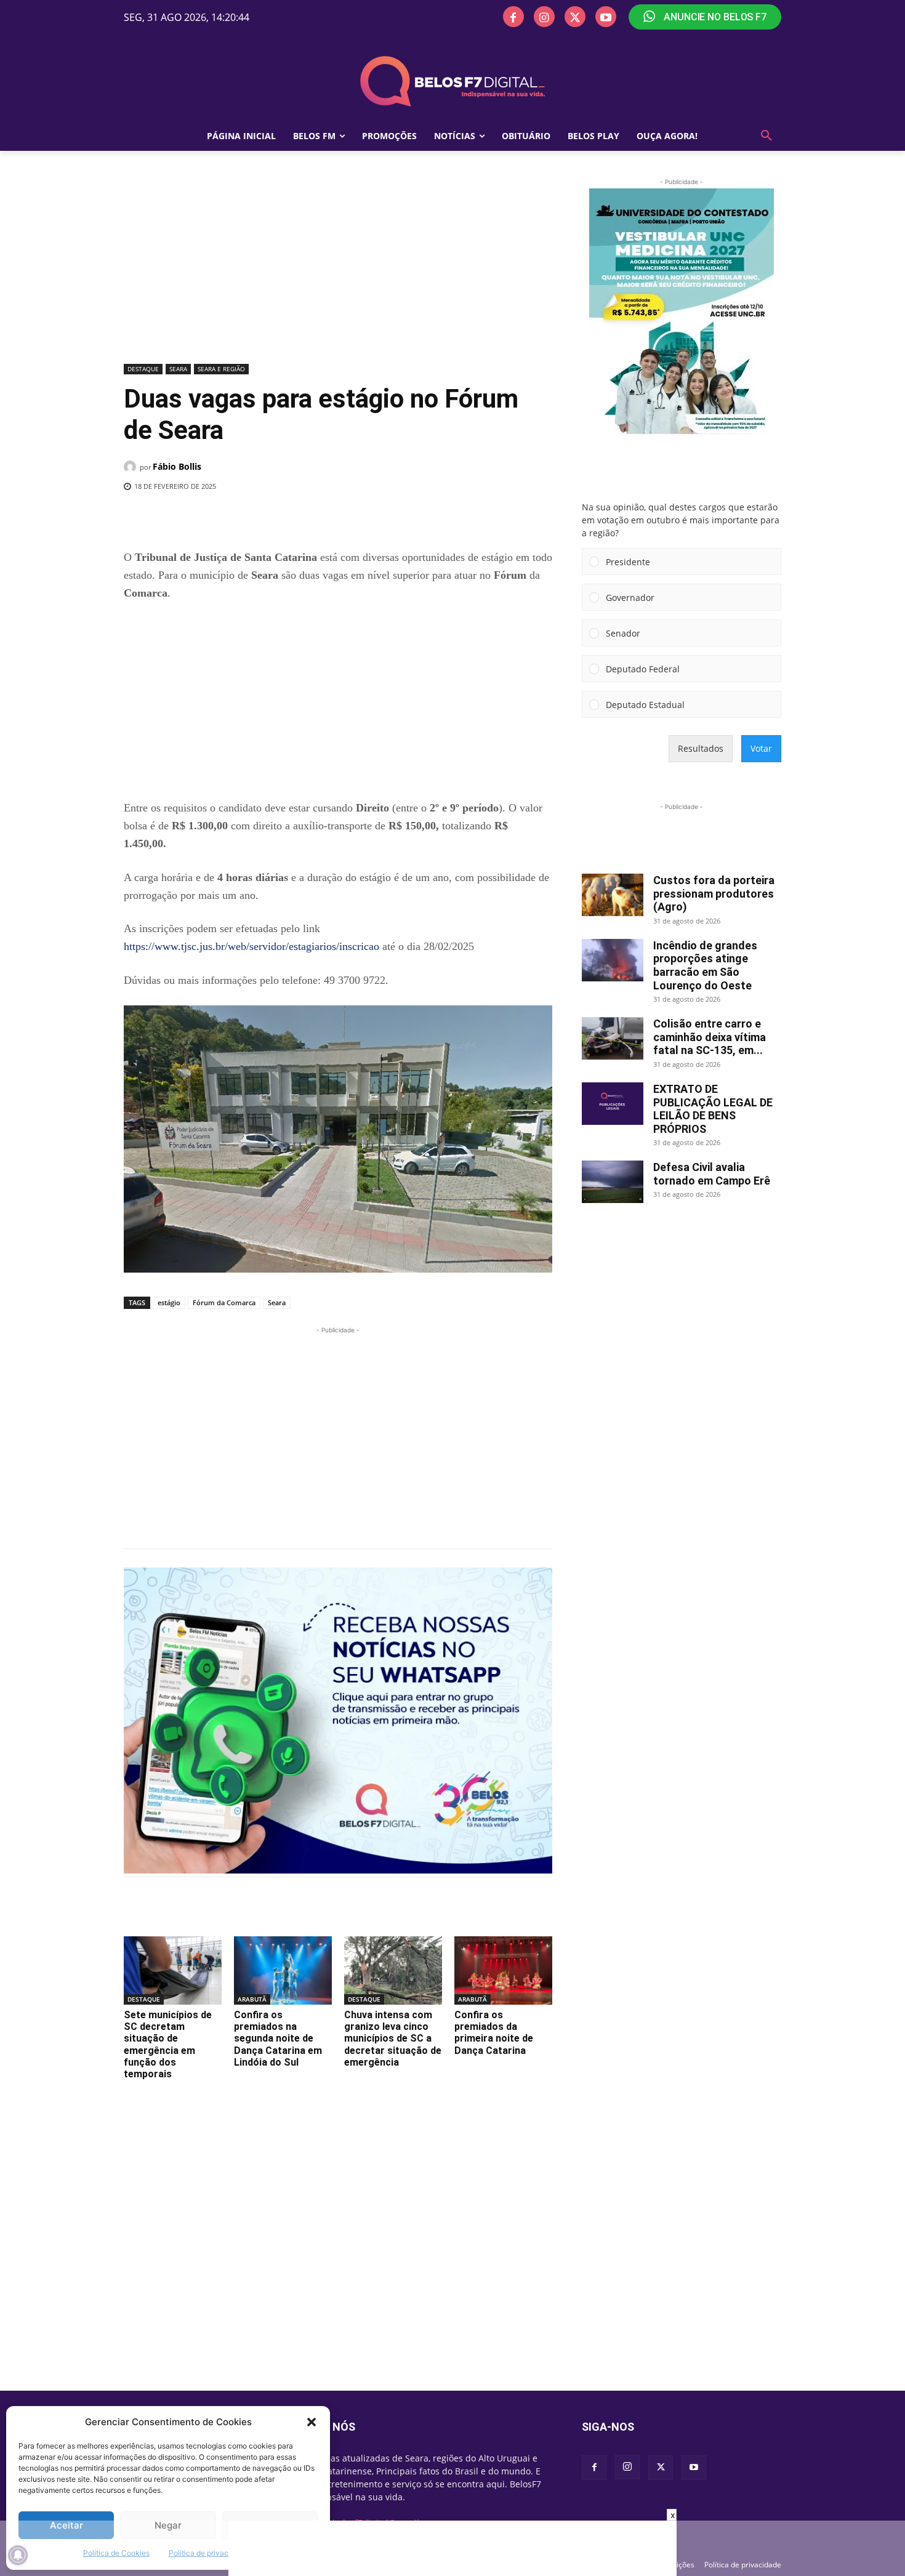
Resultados (701, 748)
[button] (312, 2422)
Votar (761, 748)
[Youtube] (606, 17)
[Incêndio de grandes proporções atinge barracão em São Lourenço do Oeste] (613, 960)
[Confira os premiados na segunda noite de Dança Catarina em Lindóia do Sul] (283, 1970)
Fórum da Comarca (224, 1302)
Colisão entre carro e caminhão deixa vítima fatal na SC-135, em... (710, 1037)
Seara (277, 1302)
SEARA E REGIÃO (221, 369)
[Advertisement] (338, 268)
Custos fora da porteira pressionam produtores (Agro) (714, 893)
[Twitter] (575, 17)
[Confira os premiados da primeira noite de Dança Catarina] (503, 1970)
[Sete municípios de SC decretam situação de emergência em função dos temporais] (173, 1970)
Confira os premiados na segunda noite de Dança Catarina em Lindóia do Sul (278, 2039)
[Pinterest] (297, 518)
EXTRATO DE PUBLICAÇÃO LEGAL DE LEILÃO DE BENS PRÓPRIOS (713, 1109)
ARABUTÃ (252, 1999)
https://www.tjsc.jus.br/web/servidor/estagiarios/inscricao (251, 946)
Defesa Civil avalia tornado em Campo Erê (712, 1174)
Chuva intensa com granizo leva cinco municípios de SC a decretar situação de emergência (393, 2039)
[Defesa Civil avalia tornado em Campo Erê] (613, 1182)
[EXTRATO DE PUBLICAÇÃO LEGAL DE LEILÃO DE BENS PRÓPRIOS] (613, 1104)
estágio (169, 1302)
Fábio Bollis (177, 466)
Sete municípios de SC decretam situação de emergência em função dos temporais (168, 2044)
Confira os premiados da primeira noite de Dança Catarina (494, 2033)
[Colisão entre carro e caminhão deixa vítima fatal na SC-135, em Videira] (613, 1038)
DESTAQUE (143, 369)
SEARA (178, 369)
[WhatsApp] (325, 518)
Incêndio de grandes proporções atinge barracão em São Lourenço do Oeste (705, 965)
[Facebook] (513, 17)
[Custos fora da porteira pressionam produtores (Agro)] (613, 895)
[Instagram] (544, 17)
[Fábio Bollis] (132, 467)
